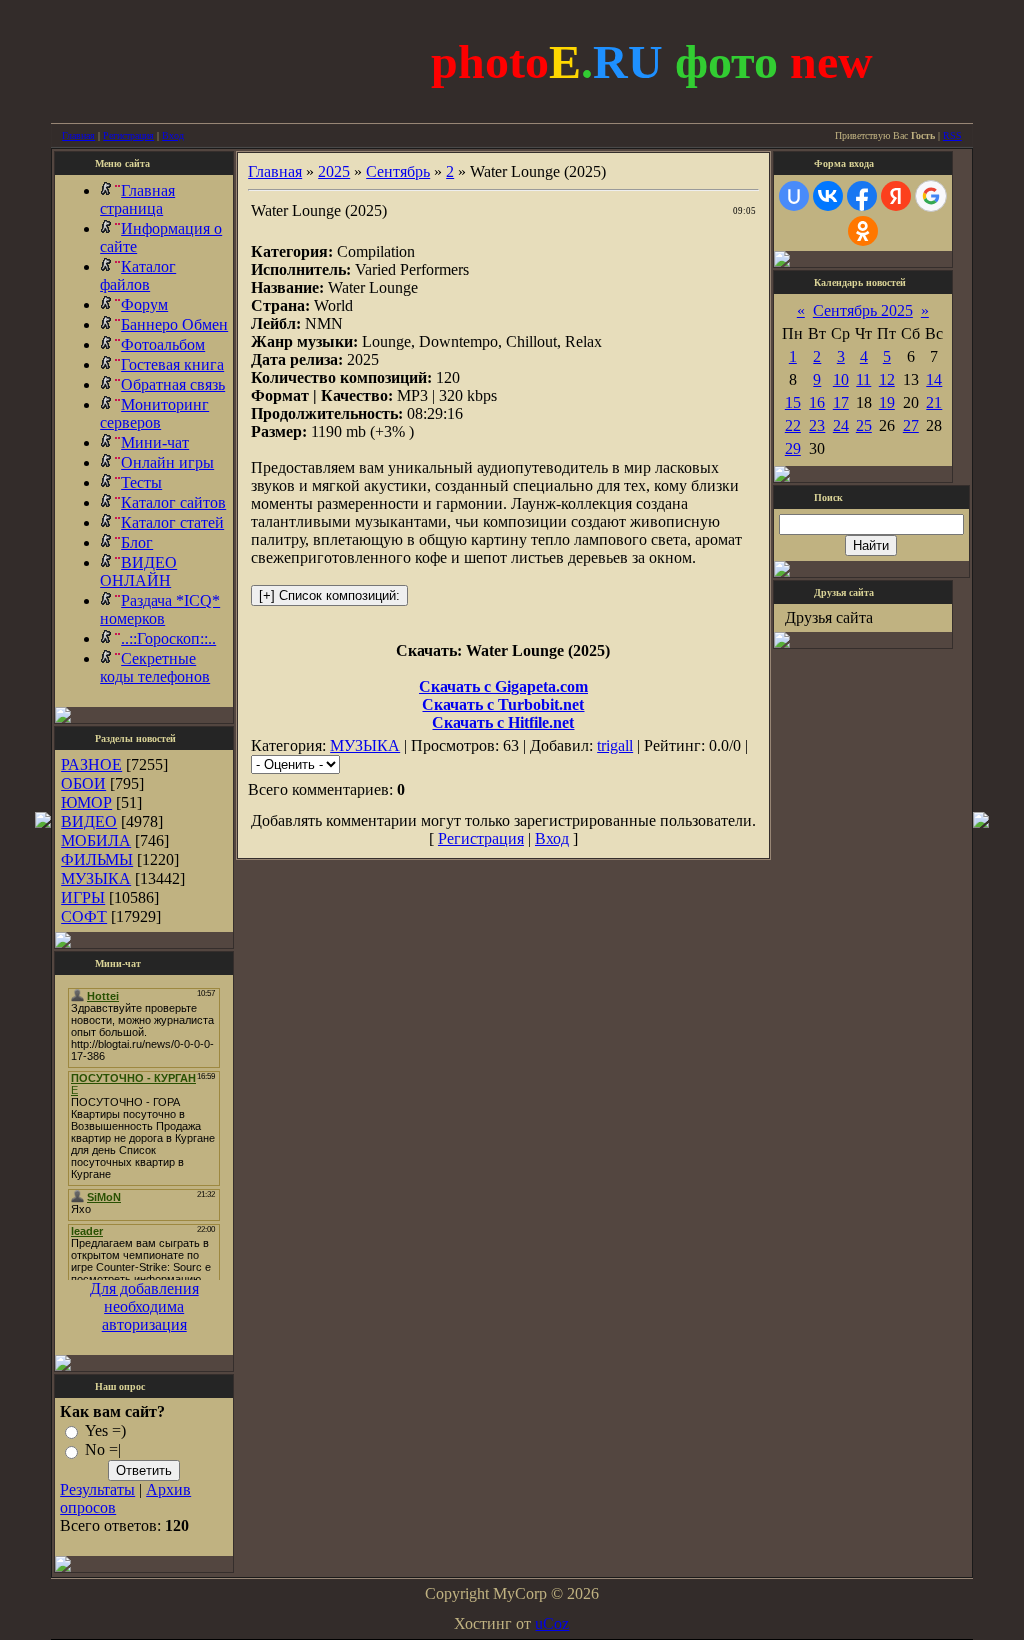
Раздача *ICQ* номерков (160, 609)
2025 (334, 171)
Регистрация (128, 135)
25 (864, 425)
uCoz (552, 1623)
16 (817, 402)
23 (817, 425)
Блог (137, 542)
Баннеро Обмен (174, 324)
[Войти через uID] (794, 196)
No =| (103, 1450)
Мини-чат (155, 442)
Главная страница (137, 199)
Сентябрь (398, 171)
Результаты (97, 1489)
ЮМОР (86, 802)
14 (934, 379)
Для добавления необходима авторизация (144, 1306)
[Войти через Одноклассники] (863, 231)
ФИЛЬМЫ (97, 859)
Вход (173, 135)
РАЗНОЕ (91, 764)
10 (841, 379)
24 (841, 425)
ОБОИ (83, 783)
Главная (78, 135)
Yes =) (105, 1430)
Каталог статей (172, 522)
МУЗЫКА (96, 878)
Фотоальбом (163, 344)
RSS (952, 135)
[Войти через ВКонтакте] (828, 196)
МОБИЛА (96, 840)
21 (934, 402)
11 (863, 379)
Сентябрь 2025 (863, 310)
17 (841, 402)
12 (887, 379)
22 (793, 425)
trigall (615, 745)
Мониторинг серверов (154, 413)
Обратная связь (173, 384)
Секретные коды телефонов (155, 667)
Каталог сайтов (173, 502)
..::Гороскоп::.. (168, 638)
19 (887, 402)
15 (793, 402)
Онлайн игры (167, 462)
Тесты (141, 482)
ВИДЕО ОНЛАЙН (138, 571)
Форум (144, 304)
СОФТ (84, 916)
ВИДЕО (89, 821)
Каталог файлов (138, 275)
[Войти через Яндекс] (896, 196)
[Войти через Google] (931, 196)
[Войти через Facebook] (862, 196)
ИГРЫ (83, 897)
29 (793, 448)
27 (911, 425)
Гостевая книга (172, 364)
